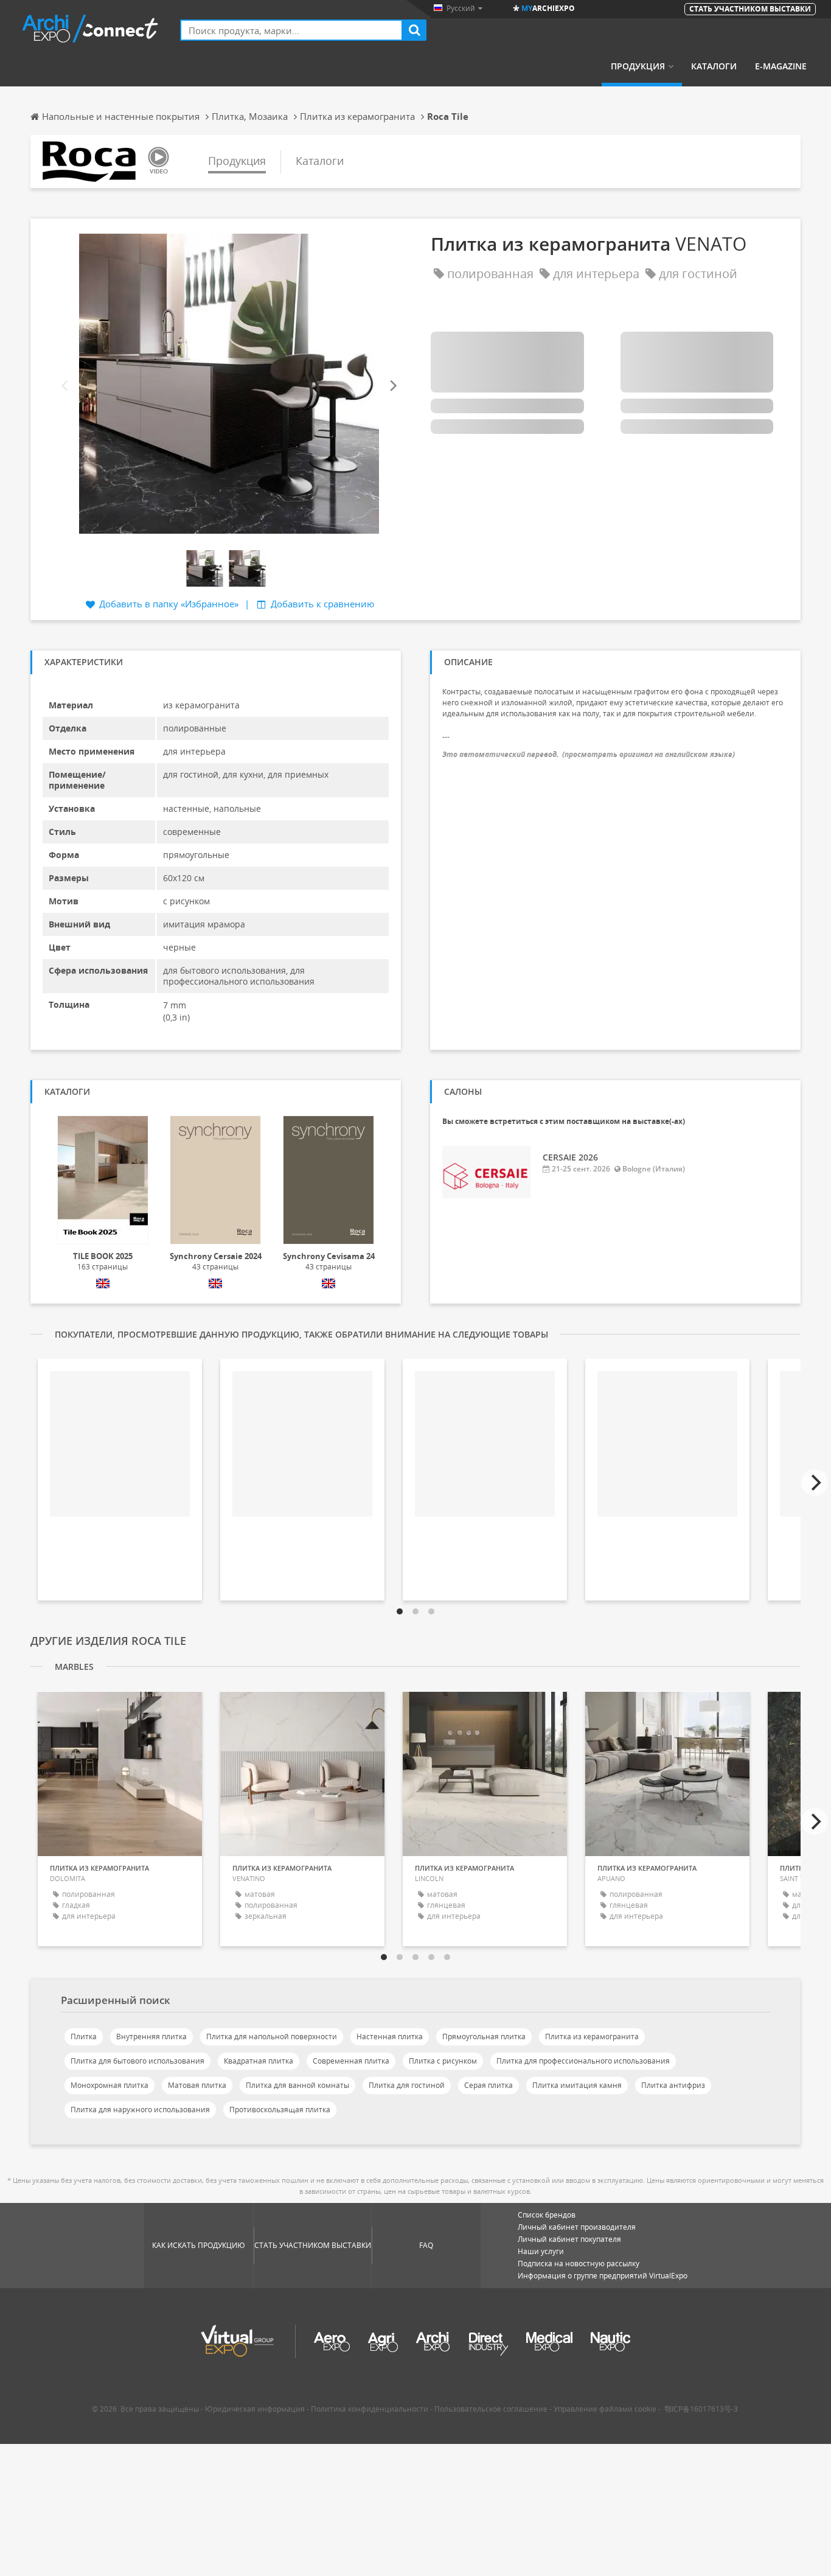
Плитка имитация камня (577, 2085)
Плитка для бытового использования (137, 2061)
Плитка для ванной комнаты (297, 2085)
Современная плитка (351, 2061)
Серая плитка (489, 2085)
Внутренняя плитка (151, 2037)
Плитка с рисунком (443, 2061)
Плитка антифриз (673, 2085)
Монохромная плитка (110, 2085)
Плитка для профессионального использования (583, 2061)
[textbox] (291, 30)
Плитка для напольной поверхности (272, 2037)
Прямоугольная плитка (484, 2037)
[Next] (392, 386)
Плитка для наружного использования (140, 2110)
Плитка (84, 2037)
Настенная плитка (390, 2037)
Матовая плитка (197, 2085)
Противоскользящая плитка (280, 2110)
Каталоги (714, 66)
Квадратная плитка (259, 2061)
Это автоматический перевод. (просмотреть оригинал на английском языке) (589, 754)
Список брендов (547, 2215)
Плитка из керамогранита (592, 2037)
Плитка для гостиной (407, 2085)
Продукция (638, 66)
